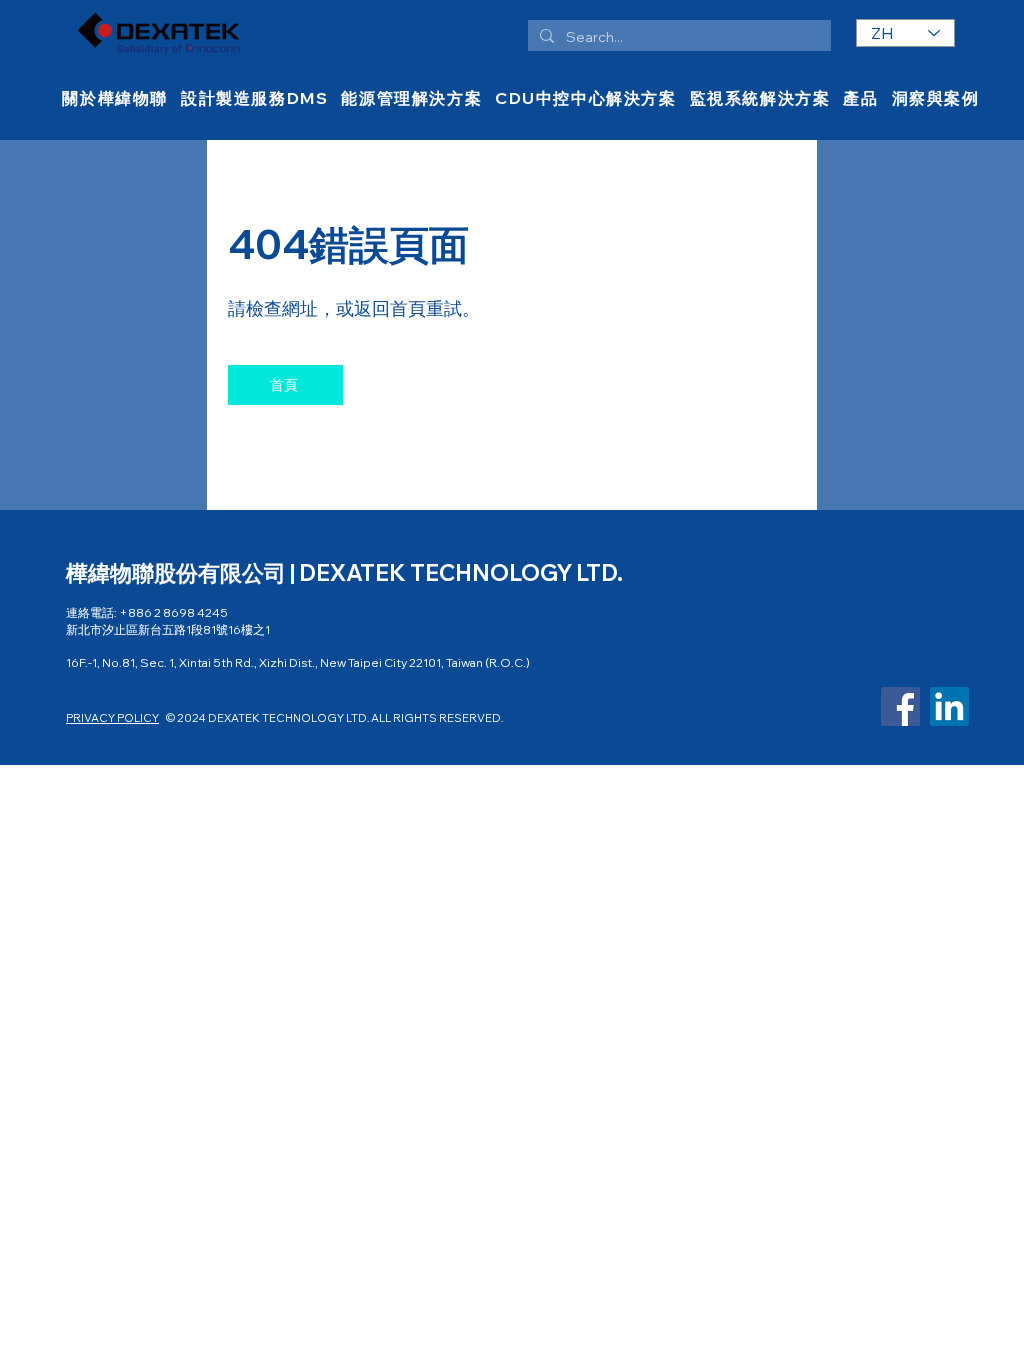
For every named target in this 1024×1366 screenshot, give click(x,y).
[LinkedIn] (949, 706)
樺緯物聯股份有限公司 (178, 573)
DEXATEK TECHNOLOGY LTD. (461, 573)
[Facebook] (900, 706)
